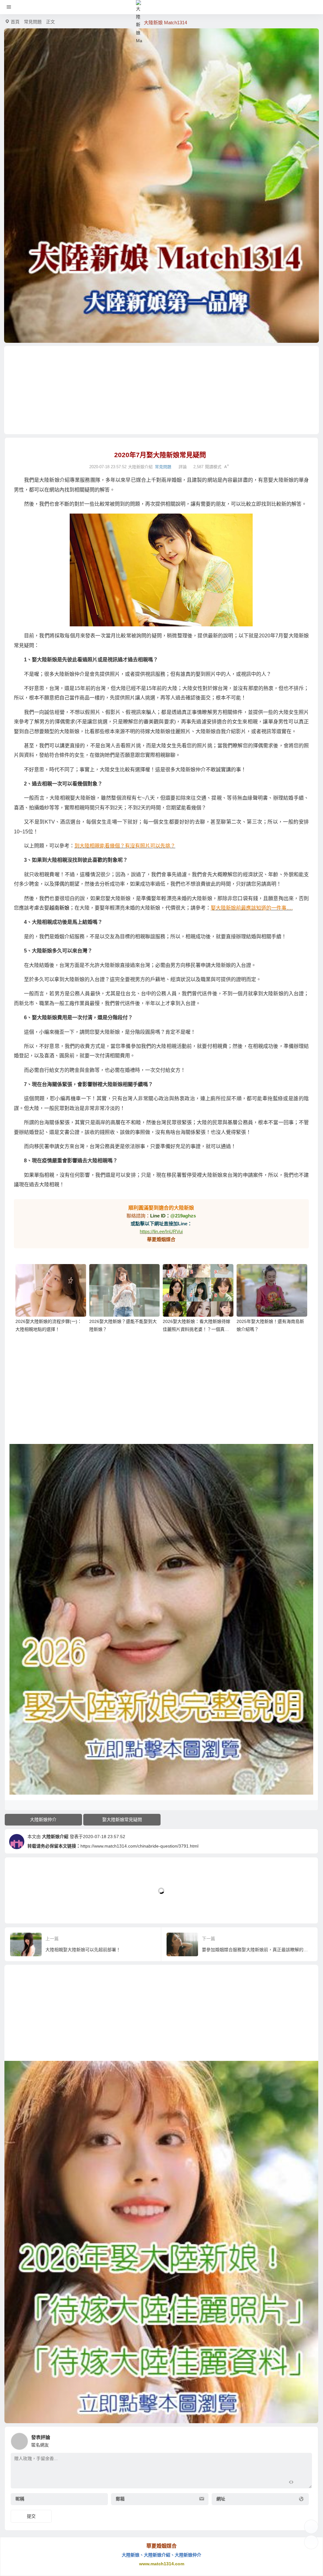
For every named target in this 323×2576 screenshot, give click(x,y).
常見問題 (33, 22)
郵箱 (120, 2499)
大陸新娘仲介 (43, 1820)
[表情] (302, 2483)
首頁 (15, 22)
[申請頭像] (306, 2440)
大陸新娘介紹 (55, 1837)
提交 (31, 2516)
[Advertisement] (161, 390)
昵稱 (20, 2499)
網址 (221, 2499)
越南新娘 (59, 908)
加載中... (23, 1908)
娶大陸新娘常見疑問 (122, 1820)
